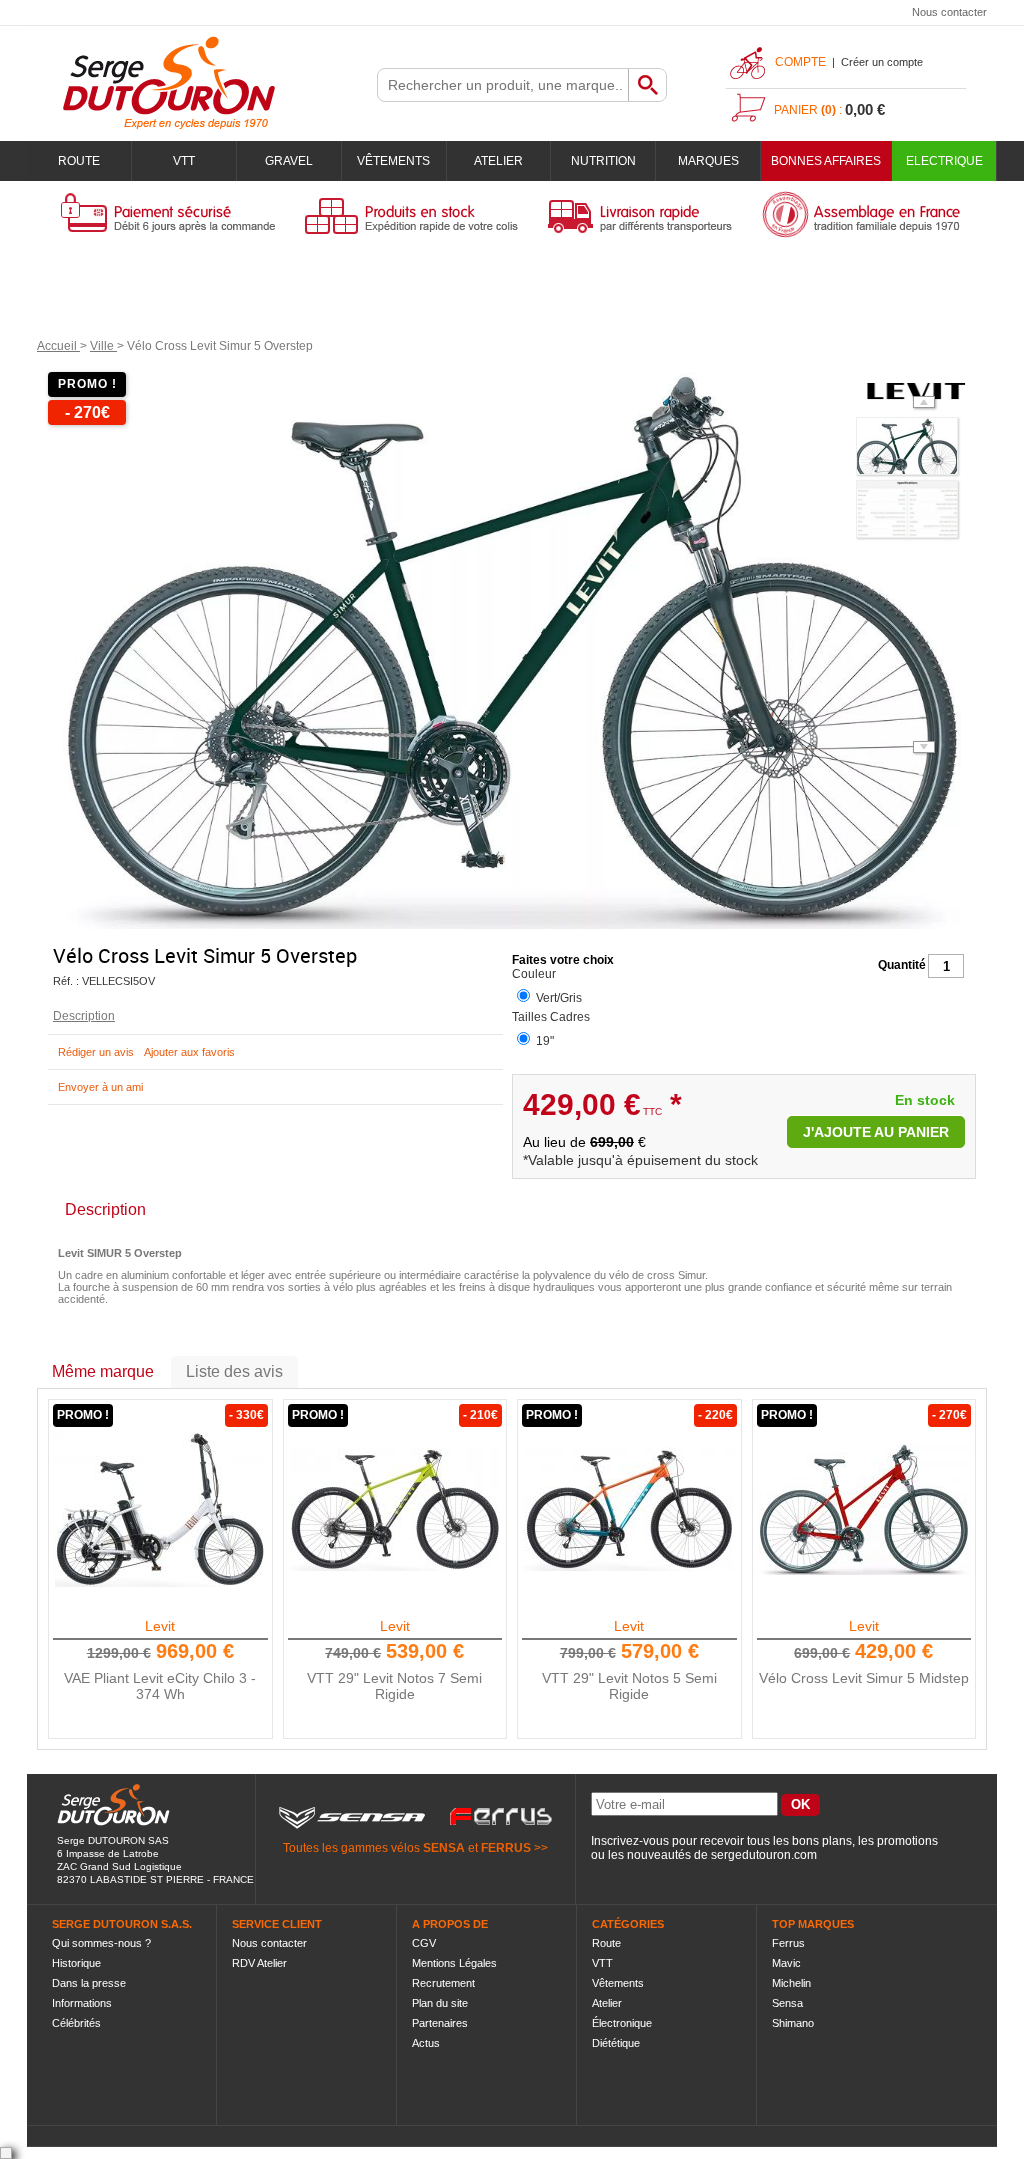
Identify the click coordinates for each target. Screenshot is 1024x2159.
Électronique (622, 2023)
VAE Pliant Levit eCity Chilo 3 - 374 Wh (160, 1686)
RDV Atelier (259, 1963)
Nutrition (603, 161)
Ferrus (788, 1943)
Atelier (498, 161)
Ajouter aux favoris (189, 1052)
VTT (184, 161)
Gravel (289, 161)
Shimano (793, 2023)
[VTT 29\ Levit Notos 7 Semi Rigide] (395, 1509)
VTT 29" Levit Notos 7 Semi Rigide (394, 1686)
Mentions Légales (454, 1963)
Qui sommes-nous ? (101, 1943)
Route (79, 161)
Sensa (787, 2003)
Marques (708, 161)
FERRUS (506, 1848)
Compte (800, 62)
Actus (426, 2043)
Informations (82, 2003)
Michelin (791, 1983)
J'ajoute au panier (876, 1132)
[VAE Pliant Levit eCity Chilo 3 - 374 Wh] (160, 1509)
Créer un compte (882, 62)
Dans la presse (89, 1983)
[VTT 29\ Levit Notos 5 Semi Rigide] (629, 1509)
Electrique (944, 161)
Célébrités (76, 2023)
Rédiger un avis (96, 1052)
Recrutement (443, 1983)
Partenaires (440, 2023)
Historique (76, 1963)
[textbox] (503, 85)
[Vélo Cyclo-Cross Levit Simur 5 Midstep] (864, 1509)
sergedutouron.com (764, 1855)
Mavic (786, 1963)
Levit (160, 1626)
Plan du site (440, 2003)
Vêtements (393, 161)
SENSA (444, 1848)
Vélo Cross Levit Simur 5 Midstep (864, 1678)
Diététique (616, 2043)
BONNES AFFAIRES (826, 161)
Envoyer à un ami (100, 1087)
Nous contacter (949, 12)
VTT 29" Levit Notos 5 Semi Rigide (629, 1686)
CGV (424, 1943)
